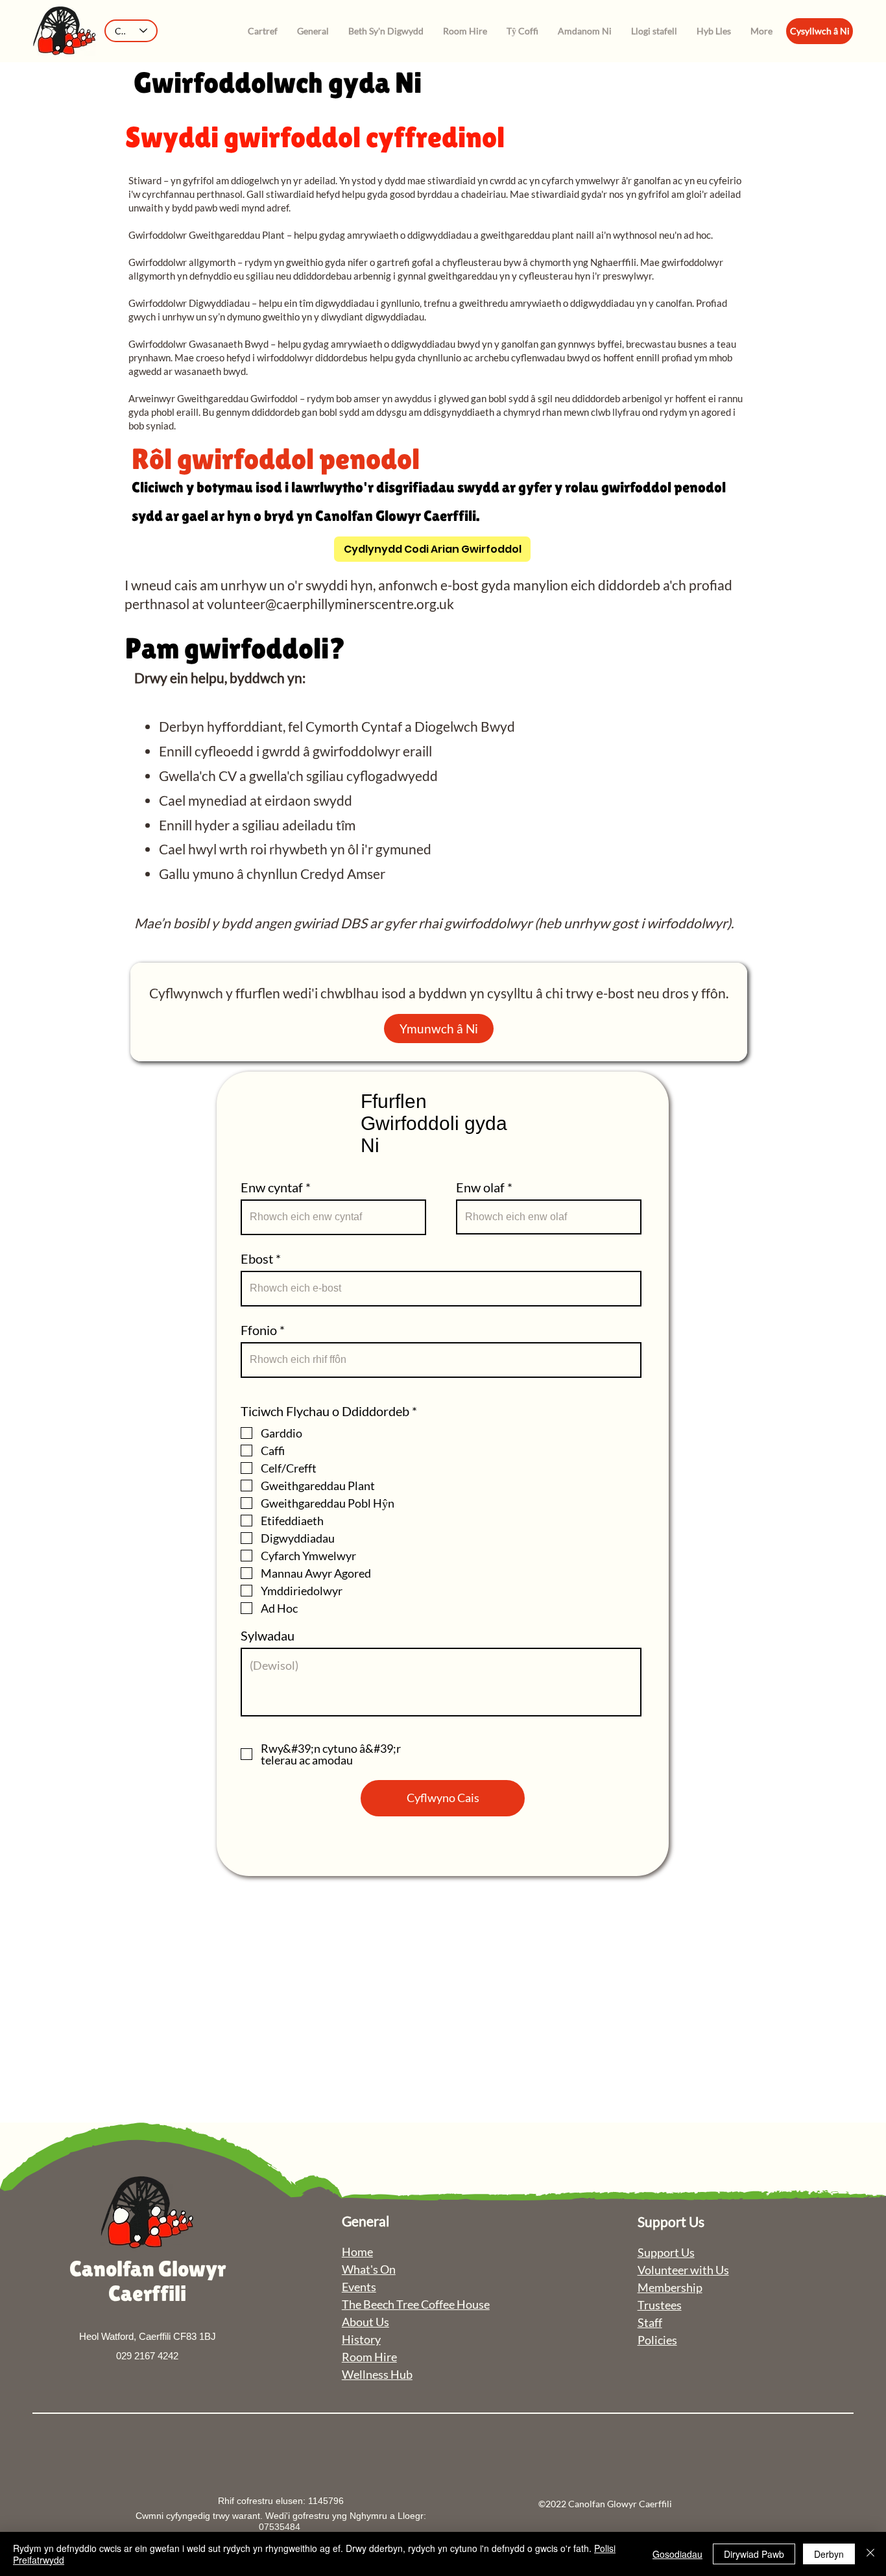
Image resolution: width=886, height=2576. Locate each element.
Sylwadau (268, 1635)
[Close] (870, 2554)
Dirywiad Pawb (754, 2554)
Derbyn (829, 2554)
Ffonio (259, 1330)
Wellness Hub (377, 2374)
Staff (650, 2322)
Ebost (257, 1258)
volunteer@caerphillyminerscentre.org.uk (330, 604)
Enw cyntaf (272, 1187)
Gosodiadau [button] (677, 2554)
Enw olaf (480, 1187)
